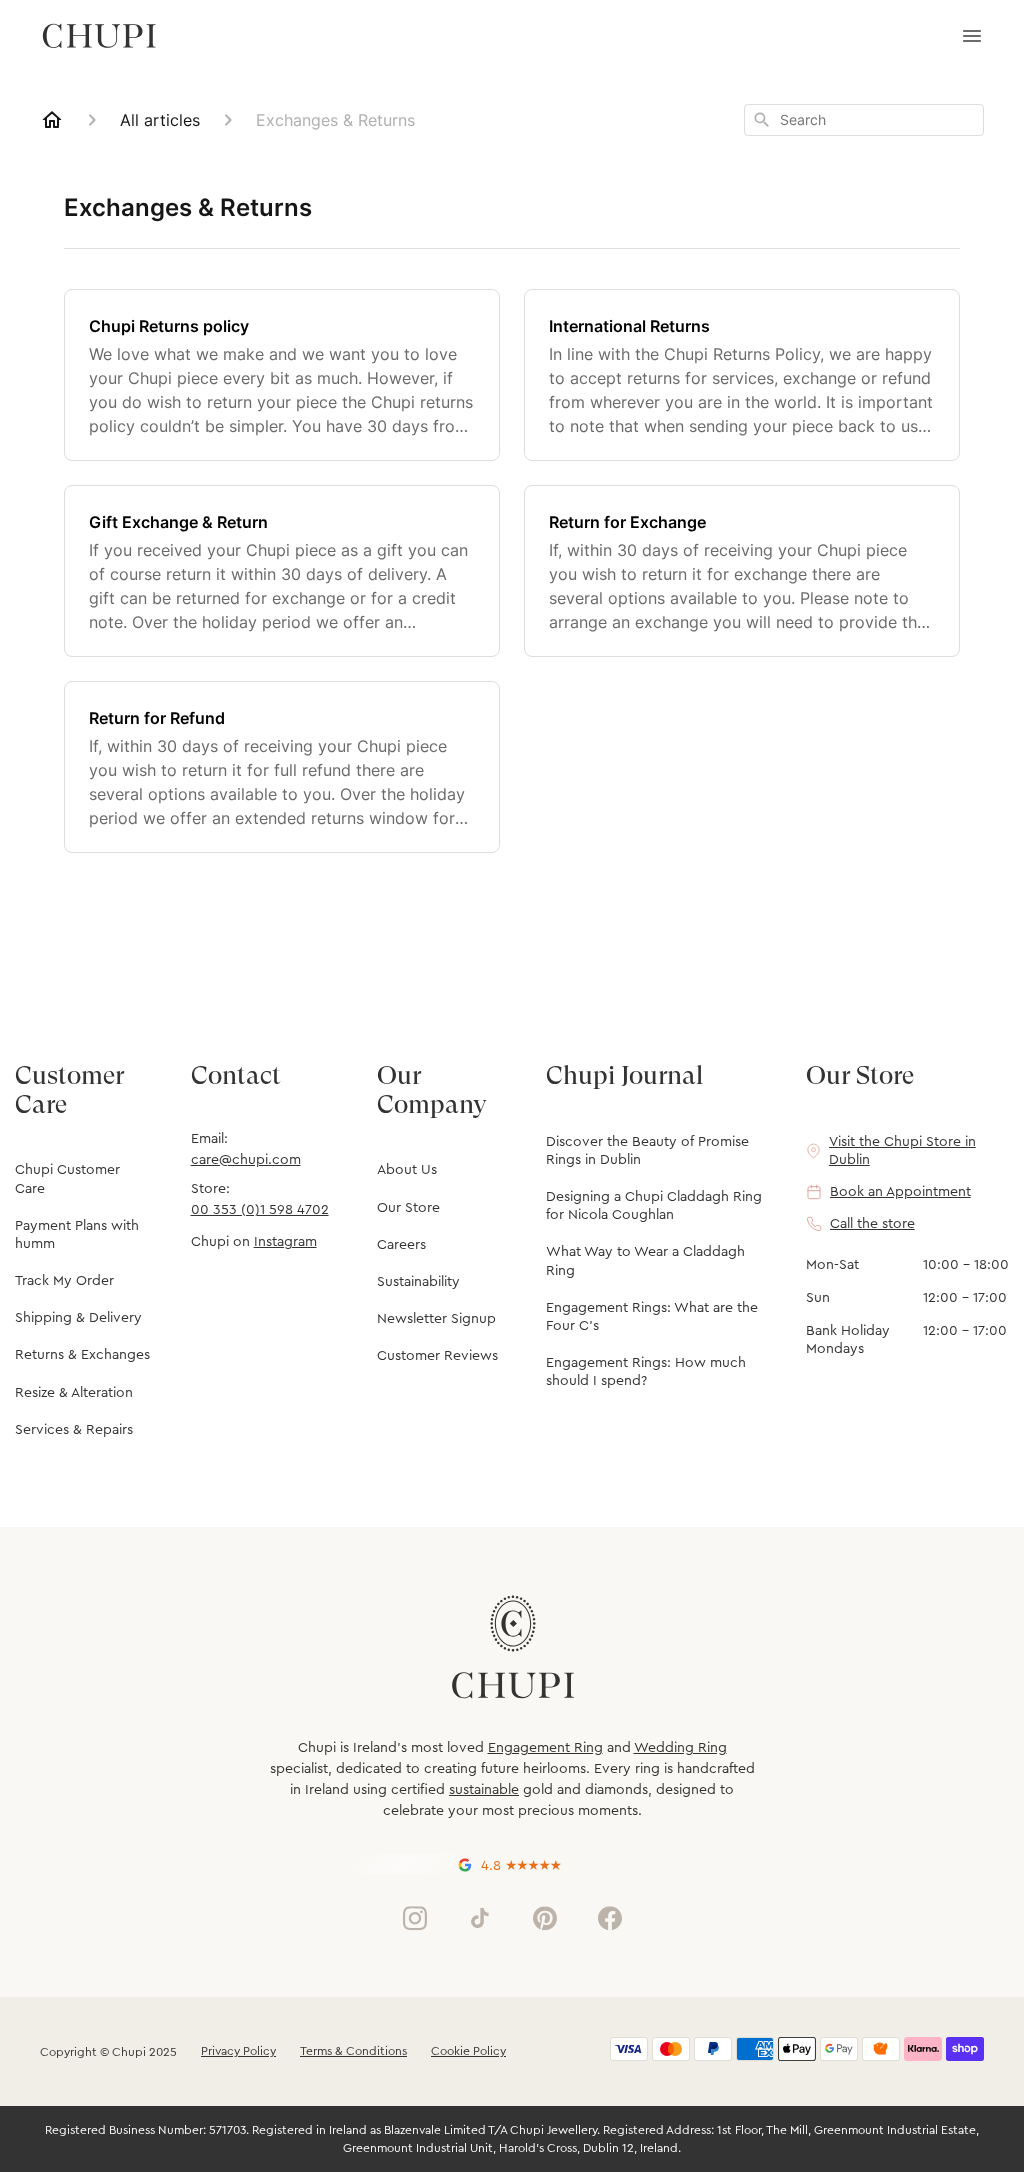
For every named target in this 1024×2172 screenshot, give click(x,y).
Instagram (285, 1242)
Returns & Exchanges (82, 1355)
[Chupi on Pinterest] (545, 1918)
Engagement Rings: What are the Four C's (652, 1317)
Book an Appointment (900, 1192)
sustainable (484, 1790)
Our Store (408, 1208)
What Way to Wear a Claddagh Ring (645, 1261)
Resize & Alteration (74, 1393)
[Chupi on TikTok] (480, 1918)
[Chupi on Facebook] (610, 1918)
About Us (407, 1170)
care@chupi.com (246, 1160)
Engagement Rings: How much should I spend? (646, 1372)
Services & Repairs (74, 1430)
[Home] (52, 120)
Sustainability (418, 1282)
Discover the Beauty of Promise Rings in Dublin (647, 1151)
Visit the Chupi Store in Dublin (902, 1151)
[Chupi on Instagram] (415, 1918)
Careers (401, 1245)
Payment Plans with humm (77, 1235)
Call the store (872, 1224)
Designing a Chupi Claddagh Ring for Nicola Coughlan (654, 1206)
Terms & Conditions (353, 2051)
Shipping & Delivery (78, 1318)
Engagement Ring (545, 1748)
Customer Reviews (437, 1356)
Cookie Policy (468, 2051)
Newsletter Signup (436, 1319)
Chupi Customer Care (67, 1179)
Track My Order (64, 1281)
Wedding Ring (680, 1748)
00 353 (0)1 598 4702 (260, 1210)
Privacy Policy (238, 2051)
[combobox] (864, 120)
